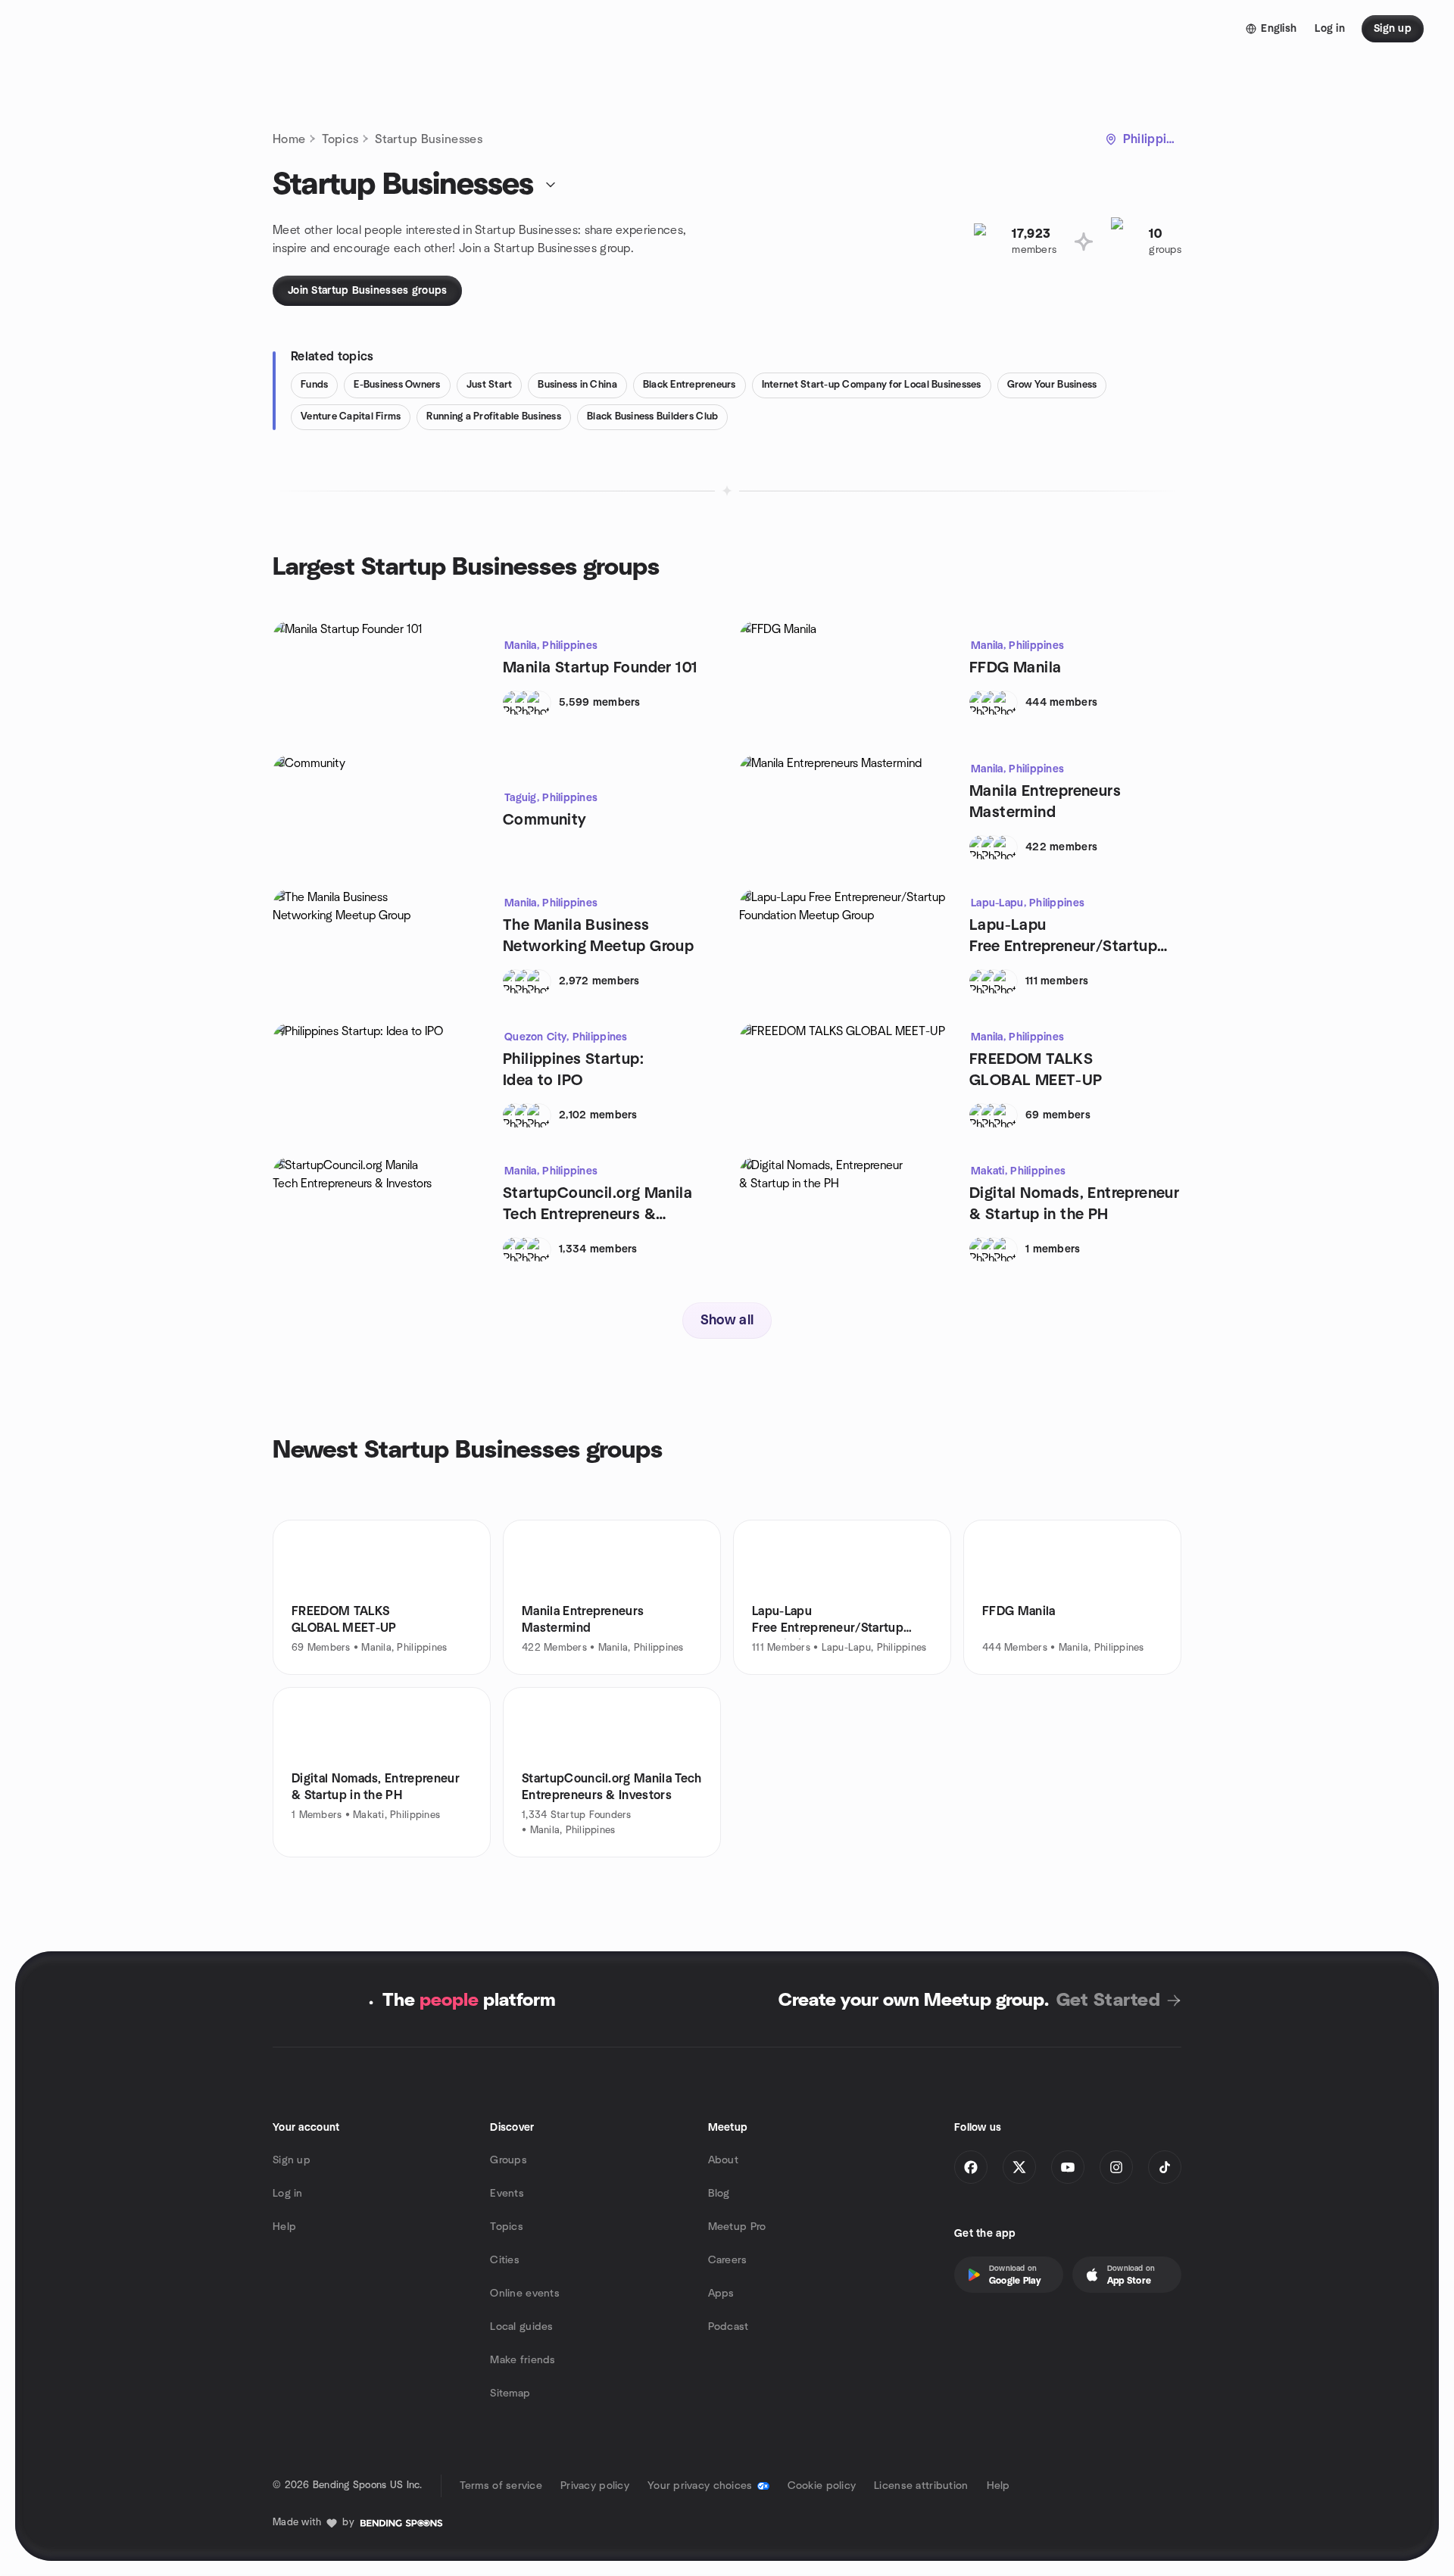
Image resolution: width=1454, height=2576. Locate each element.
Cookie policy (822, 2486)
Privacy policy (595, 2486)
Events (507, 2194)
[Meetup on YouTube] (1068, 2167)
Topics (340, 139)
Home (289, 139)
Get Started (1108, 2001)
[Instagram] (1116, 2167)
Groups (509, 2160)
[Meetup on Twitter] (1019, 2167)
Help (284, 2227)
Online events (525, 2294)
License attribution (921, 2486)
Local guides (521, 2327)
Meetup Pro (737, 2227)
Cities (505, 2260)
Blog (719, 2194)
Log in (288, 2194)
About (723, 2160)
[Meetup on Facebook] (971, 2167)
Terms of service (501, 2486)
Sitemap (510, 2394)
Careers (728, 2260)
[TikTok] (1165, 2167)
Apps (721, 2294)
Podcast (729, 2327)
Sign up (292, 2160)
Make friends (523, 2360)
